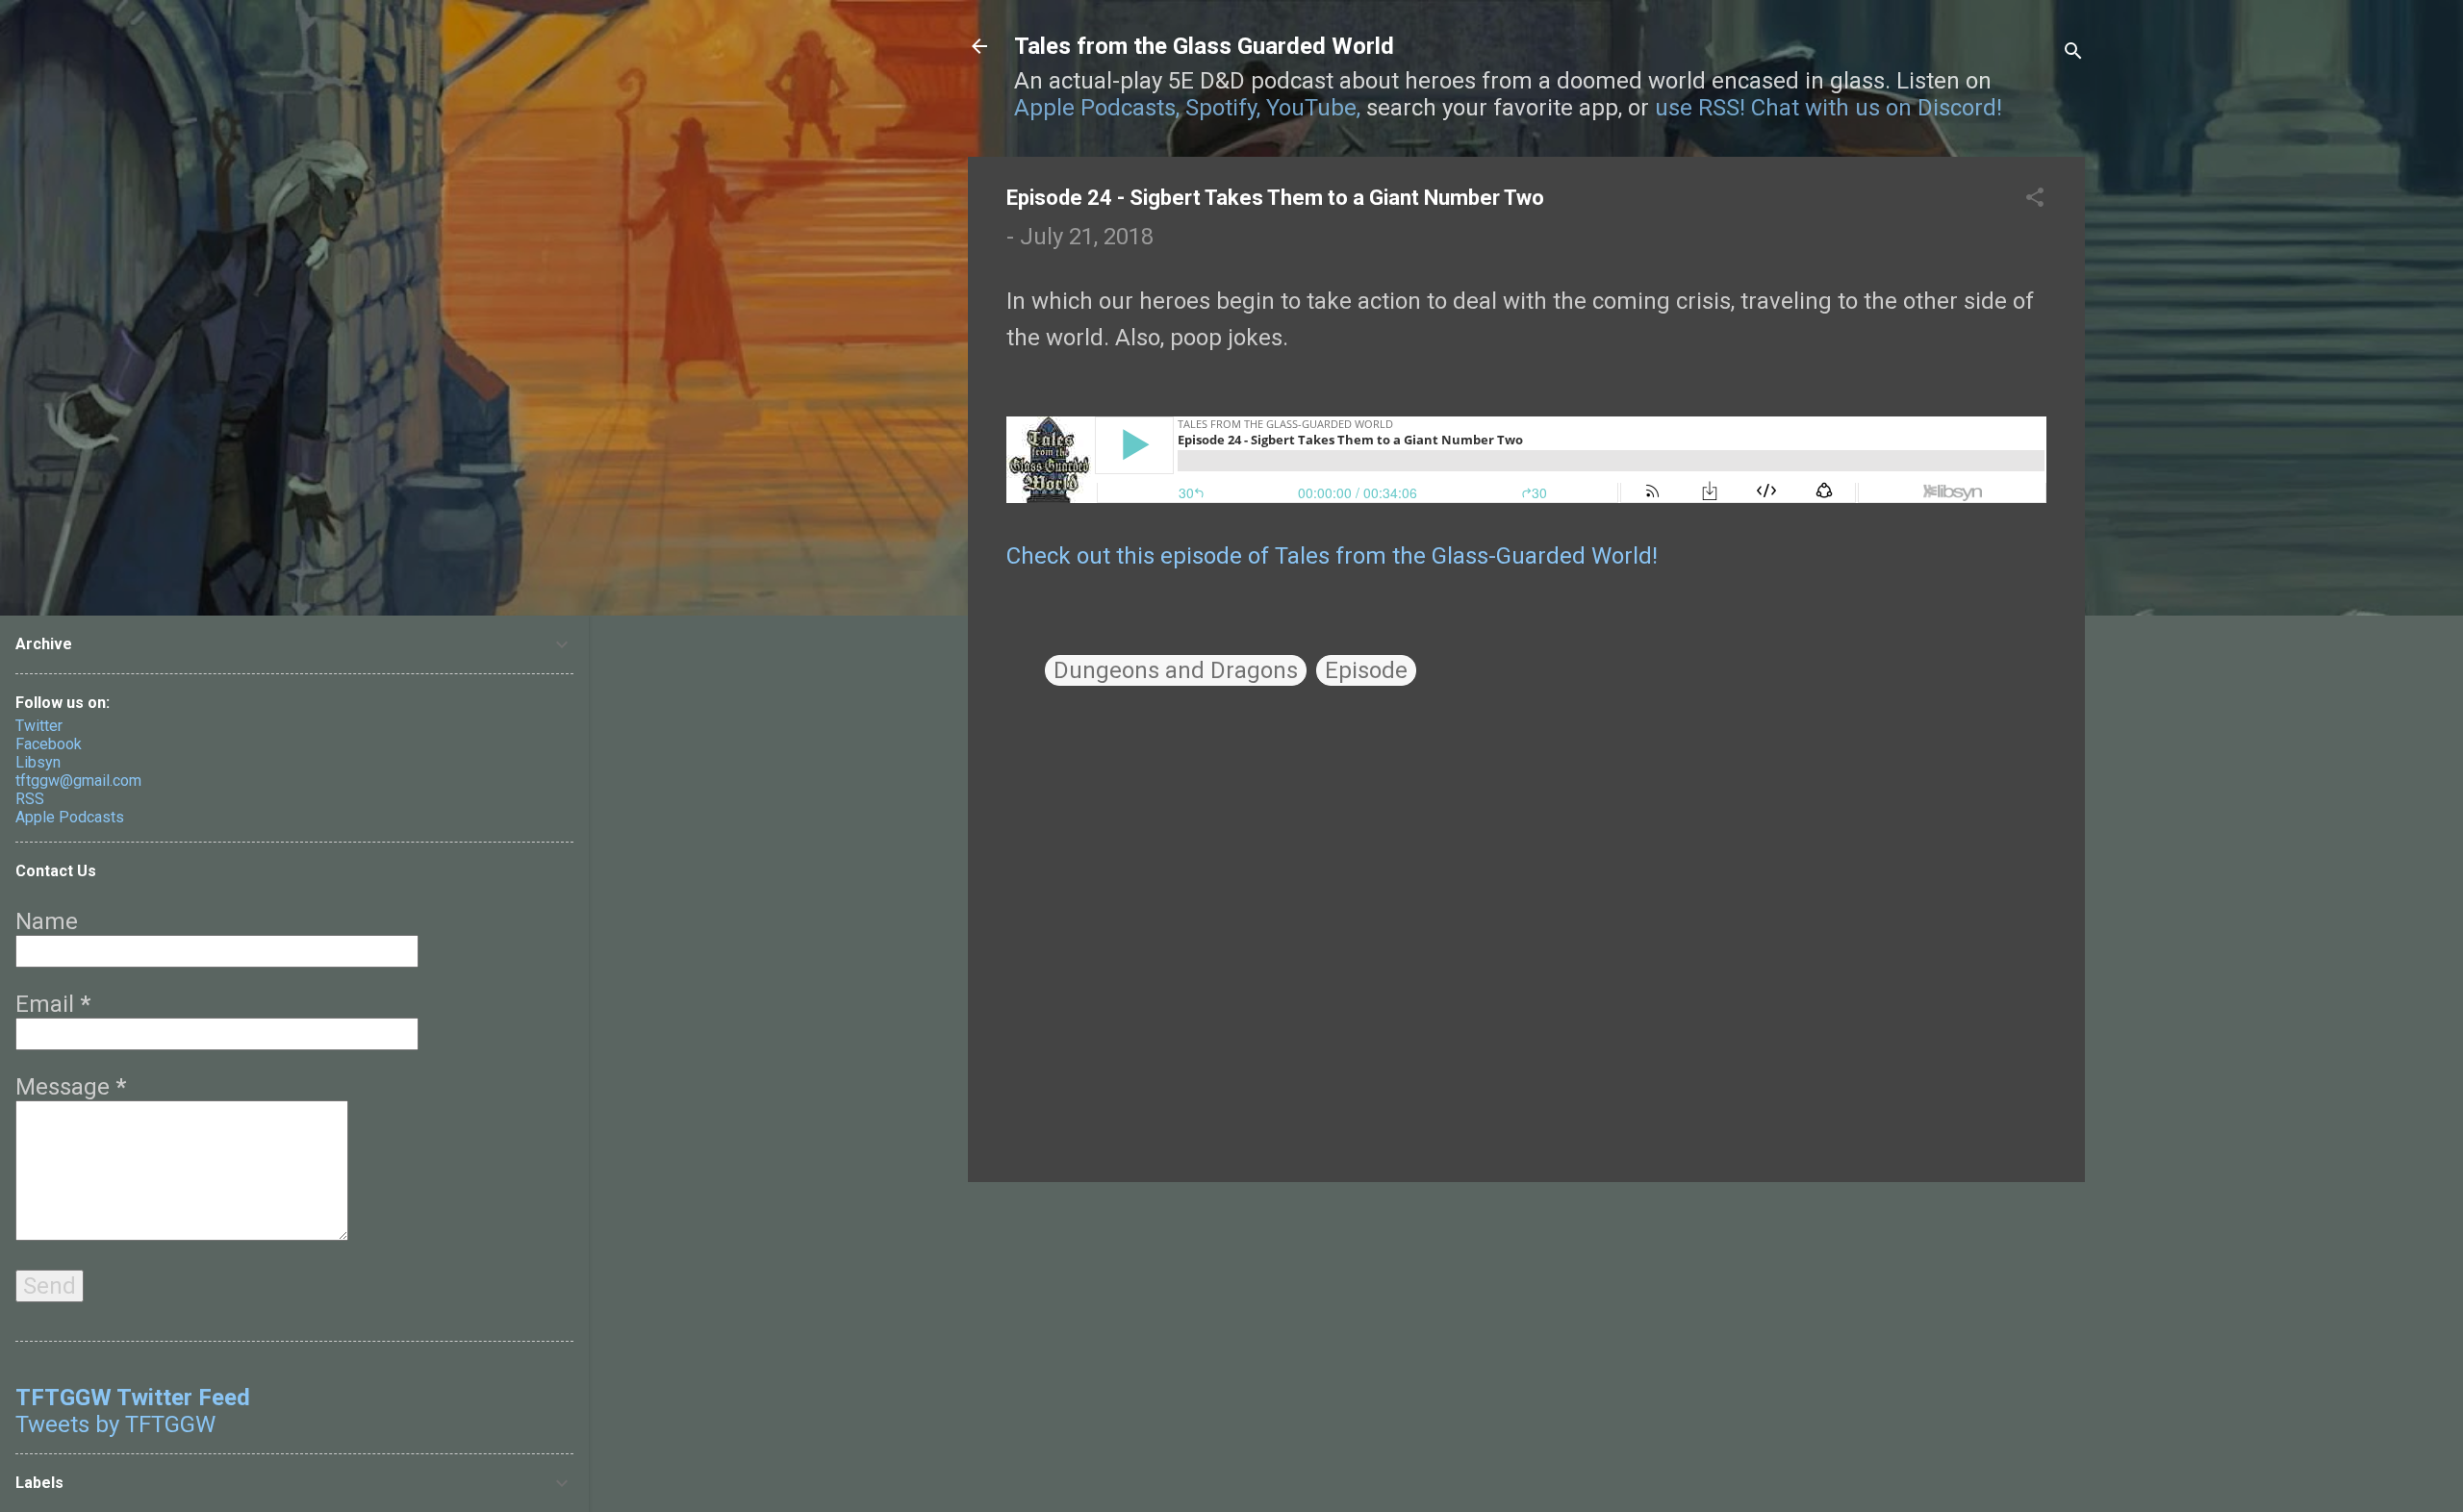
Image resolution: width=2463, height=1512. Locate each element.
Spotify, (1223, 108)
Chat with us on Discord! (1877, 108)
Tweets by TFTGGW (115, 1424)
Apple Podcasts (70, 817)
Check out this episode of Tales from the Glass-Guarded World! (1332, 556)
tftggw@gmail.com (78, 781)
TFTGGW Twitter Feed (133, 1398)
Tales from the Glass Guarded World (1204, 46)
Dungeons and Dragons (1176, 670)
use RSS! (1700, 108)
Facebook (49, 744)
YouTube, (1313, 108)
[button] (2035, 199)
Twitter (39, 726)
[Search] (2073, 52)
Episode (1366, 670)
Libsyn (38, 762)
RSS (30, 799)
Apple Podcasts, (1097, 108)
